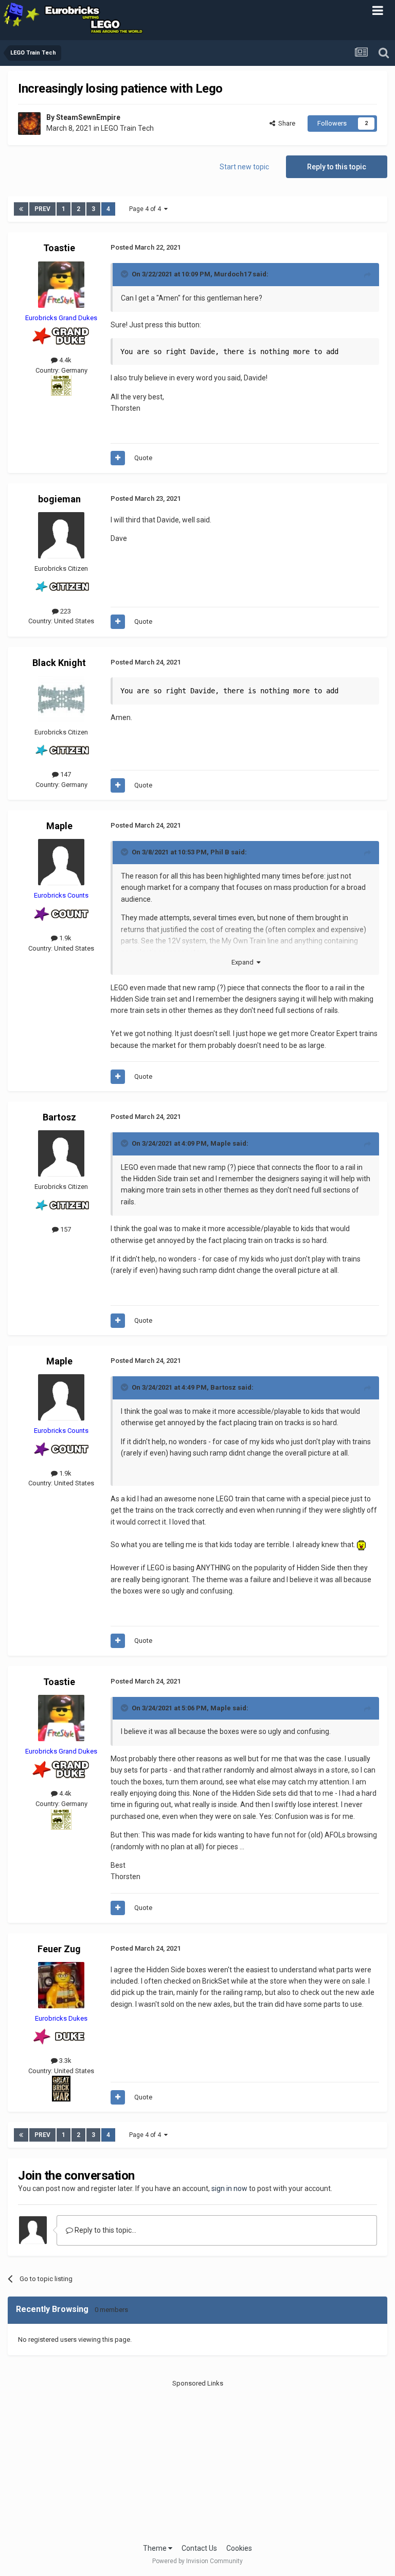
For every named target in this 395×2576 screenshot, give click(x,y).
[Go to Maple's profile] (61, 862)
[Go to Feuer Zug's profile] (61, 1985)
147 (65, 774)
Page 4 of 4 (147, 209)
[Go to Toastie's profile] (61, 285)
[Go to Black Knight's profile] (61, 699)
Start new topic (244, 167)
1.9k (65, 938)
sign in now (229, 2188)
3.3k (65, 2061)
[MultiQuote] (118, 458)
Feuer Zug (59, 1949)
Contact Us (199, 2548)
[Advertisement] (198, 2461)
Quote (143, 458)
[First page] (21, 209)
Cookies (239, 2548)
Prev (42, 209)
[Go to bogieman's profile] (61, 535)
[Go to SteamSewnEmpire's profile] (29, 124)
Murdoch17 (232, 274)
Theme (156, 2548)
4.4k (65, 360)
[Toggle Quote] (125, 274)
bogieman (59, 499)
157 (65, 1229)
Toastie (59, 248)
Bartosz (59, 1117)
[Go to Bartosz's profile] (61, 1153)
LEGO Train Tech (127, 128)
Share (285, 123)
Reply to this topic (337, 167)
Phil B (220, 852)
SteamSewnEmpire (88, 117)
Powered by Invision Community (197, 2561)
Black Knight (59, 663)
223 (65, 611)
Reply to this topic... (105, 2230)
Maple (59, 826)
